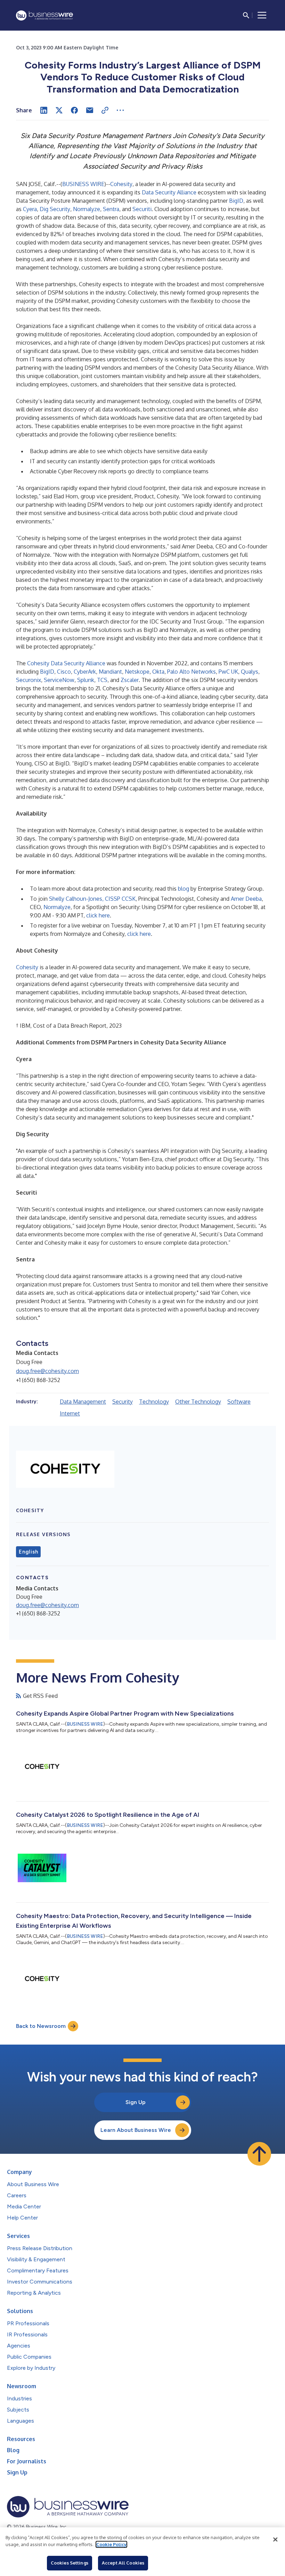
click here (98, 915)
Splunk (86, 680)
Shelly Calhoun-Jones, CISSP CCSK (92, 899)
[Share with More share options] (120, 110)
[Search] (246, 15)
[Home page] (44, 15)
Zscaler (130, 680)
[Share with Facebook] (74, 110)
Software (239, 1402)
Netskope (137, 672)
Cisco (64, 672)
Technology (154, 1402)
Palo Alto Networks (192, 672)
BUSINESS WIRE (83, 184)
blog (184, 889)
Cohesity (121, 184)
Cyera (30, 209)
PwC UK (228, 672)
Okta (158, 672)
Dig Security (55, 209)
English (28, 1552)
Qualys (250, 672)
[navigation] (262, 15)
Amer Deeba (246, 899)
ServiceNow (59, 680)
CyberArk (85, 672)
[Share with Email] (90, 110)
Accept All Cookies (123, 2563)
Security (123, 1402)
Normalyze (87, 209)
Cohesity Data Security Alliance (66, 663)
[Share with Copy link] (105, 110)
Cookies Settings (70, 2563)
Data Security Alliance (169, 192)
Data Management (83, 1402)
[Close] (275, 2539)
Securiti (142, 209)
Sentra (111, 209)
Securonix (28, 680)
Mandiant (110, 672)
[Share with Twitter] (59, 110)
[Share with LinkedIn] (44, 110)
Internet (70, 1413)
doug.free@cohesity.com (47, 1371)
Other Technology (198, 1402)
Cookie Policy (111, 2544)
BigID (236, 201)
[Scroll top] (259, 2154)
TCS (102, 680)
